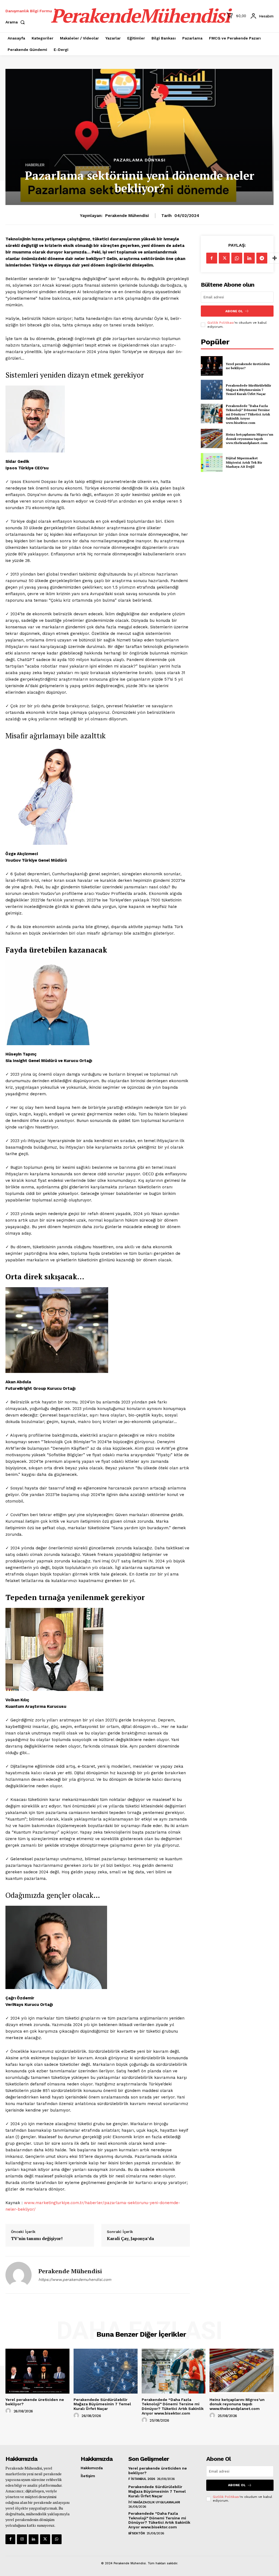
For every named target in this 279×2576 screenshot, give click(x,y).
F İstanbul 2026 (142, 2479)
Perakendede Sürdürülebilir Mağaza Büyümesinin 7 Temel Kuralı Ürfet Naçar (248, 390)
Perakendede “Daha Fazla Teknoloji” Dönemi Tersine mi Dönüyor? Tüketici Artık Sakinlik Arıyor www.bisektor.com (248, 414)
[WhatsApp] (237, 258)
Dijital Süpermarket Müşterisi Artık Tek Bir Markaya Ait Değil (244, 462)
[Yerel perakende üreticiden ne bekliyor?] (212, 366)
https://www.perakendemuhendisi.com (75, 2280)
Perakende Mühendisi (127, 216)
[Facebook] (212, 258)
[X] (224, 258)
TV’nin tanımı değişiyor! (37, 2239)
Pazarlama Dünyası (140, 160)
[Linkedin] (249, 258)
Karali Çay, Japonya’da (130, 2239)
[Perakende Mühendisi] (19, 2275)
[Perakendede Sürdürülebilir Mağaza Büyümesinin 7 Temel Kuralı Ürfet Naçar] (212, 390)
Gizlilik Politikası (221, 323)
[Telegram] (262, 258)
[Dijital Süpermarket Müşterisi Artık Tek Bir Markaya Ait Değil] (212, 463)
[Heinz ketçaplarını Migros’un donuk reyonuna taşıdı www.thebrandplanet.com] (212, 439)
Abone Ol (234, 311)
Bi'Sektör (137, 2533)
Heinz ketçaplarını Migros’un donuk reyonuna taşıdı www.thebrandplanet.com (250, 439)
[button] (16, 22)
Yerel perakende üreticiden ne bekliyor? (248, 366)
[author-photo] (9, 2411)
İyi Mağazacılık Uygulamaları (154, 2502)
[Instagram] (22, 2539)
